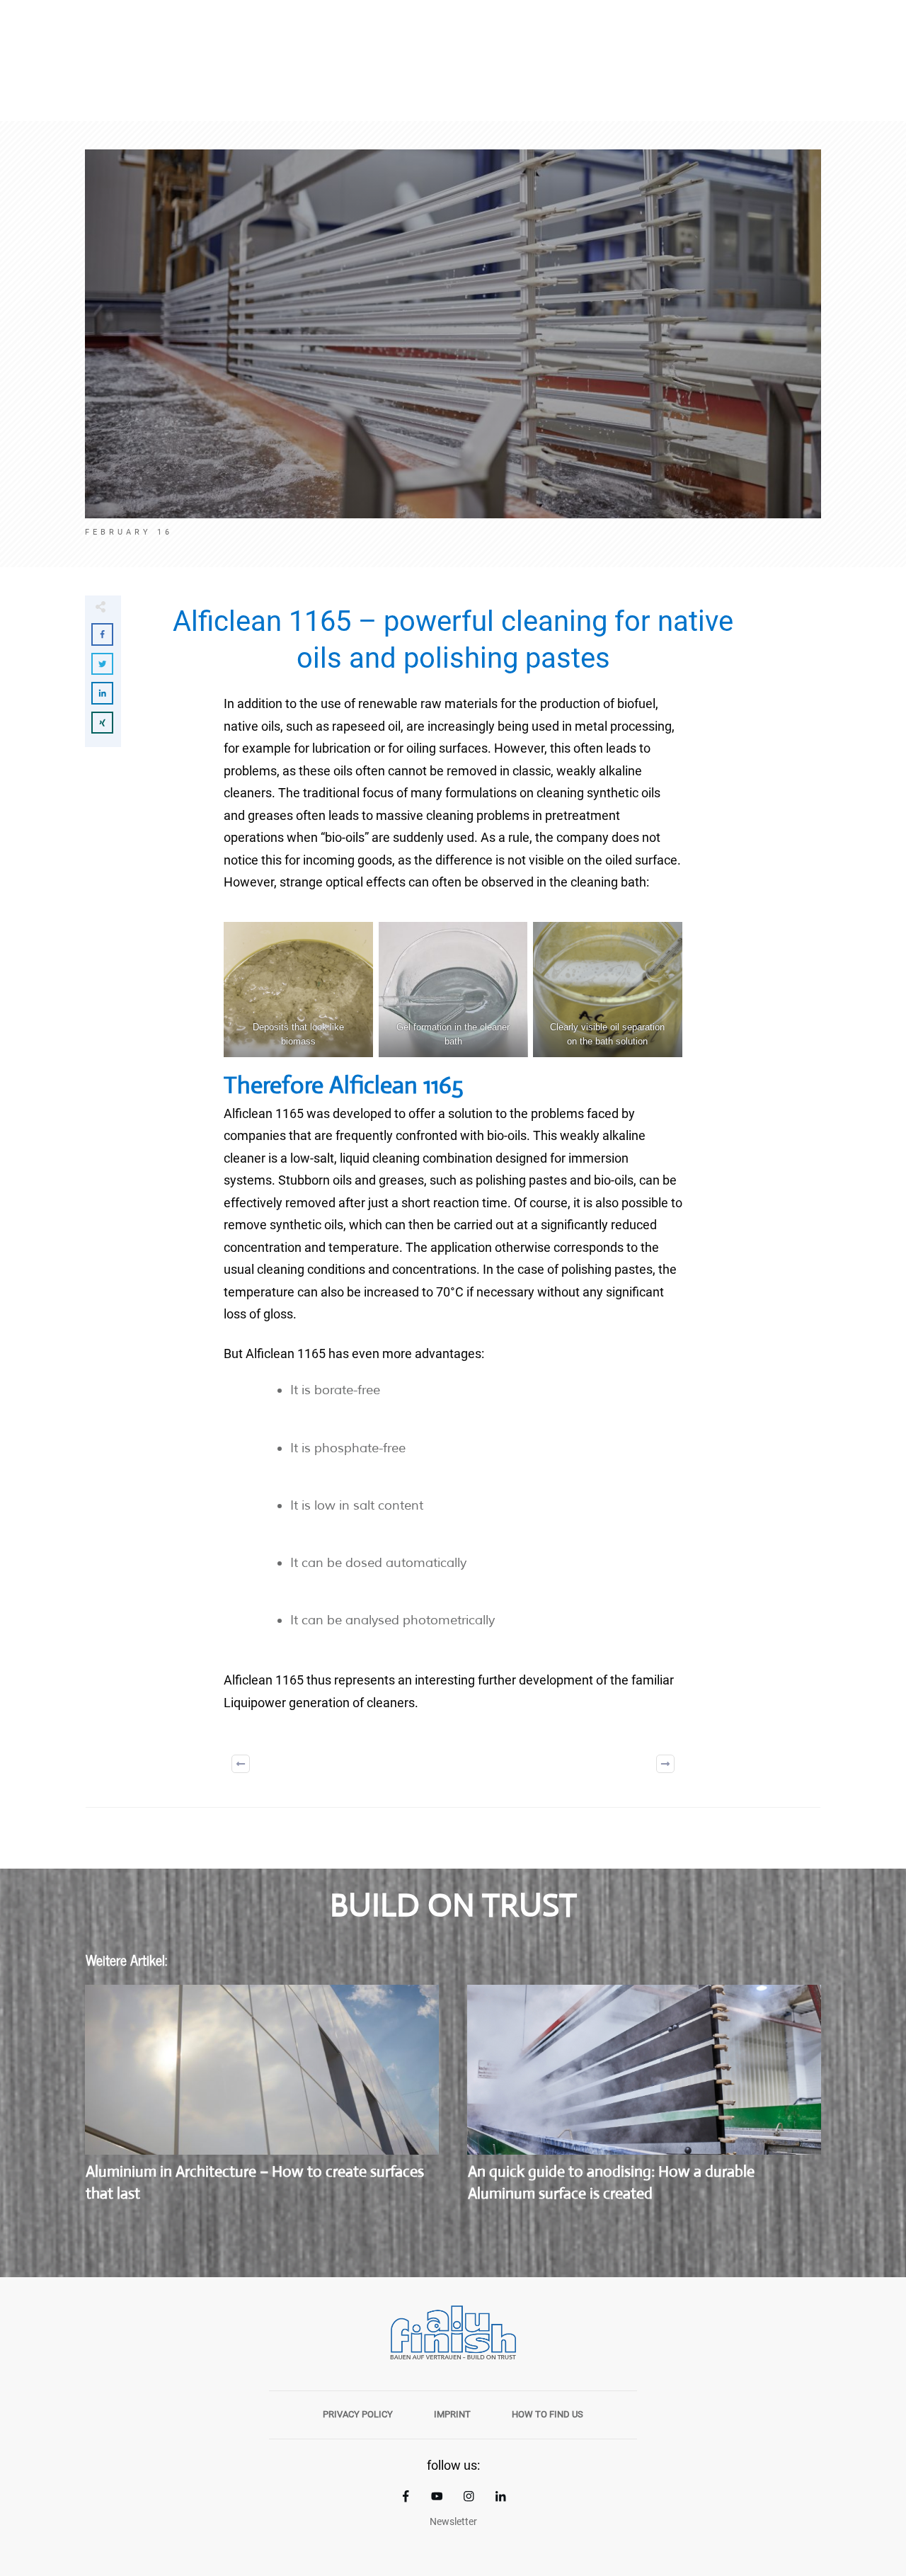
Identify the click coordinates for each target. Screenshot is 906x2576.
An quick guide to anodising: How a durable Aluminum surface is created (644, 2102)
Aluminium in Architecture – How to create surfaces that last (262, 2102)
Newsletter (453, 2521)
